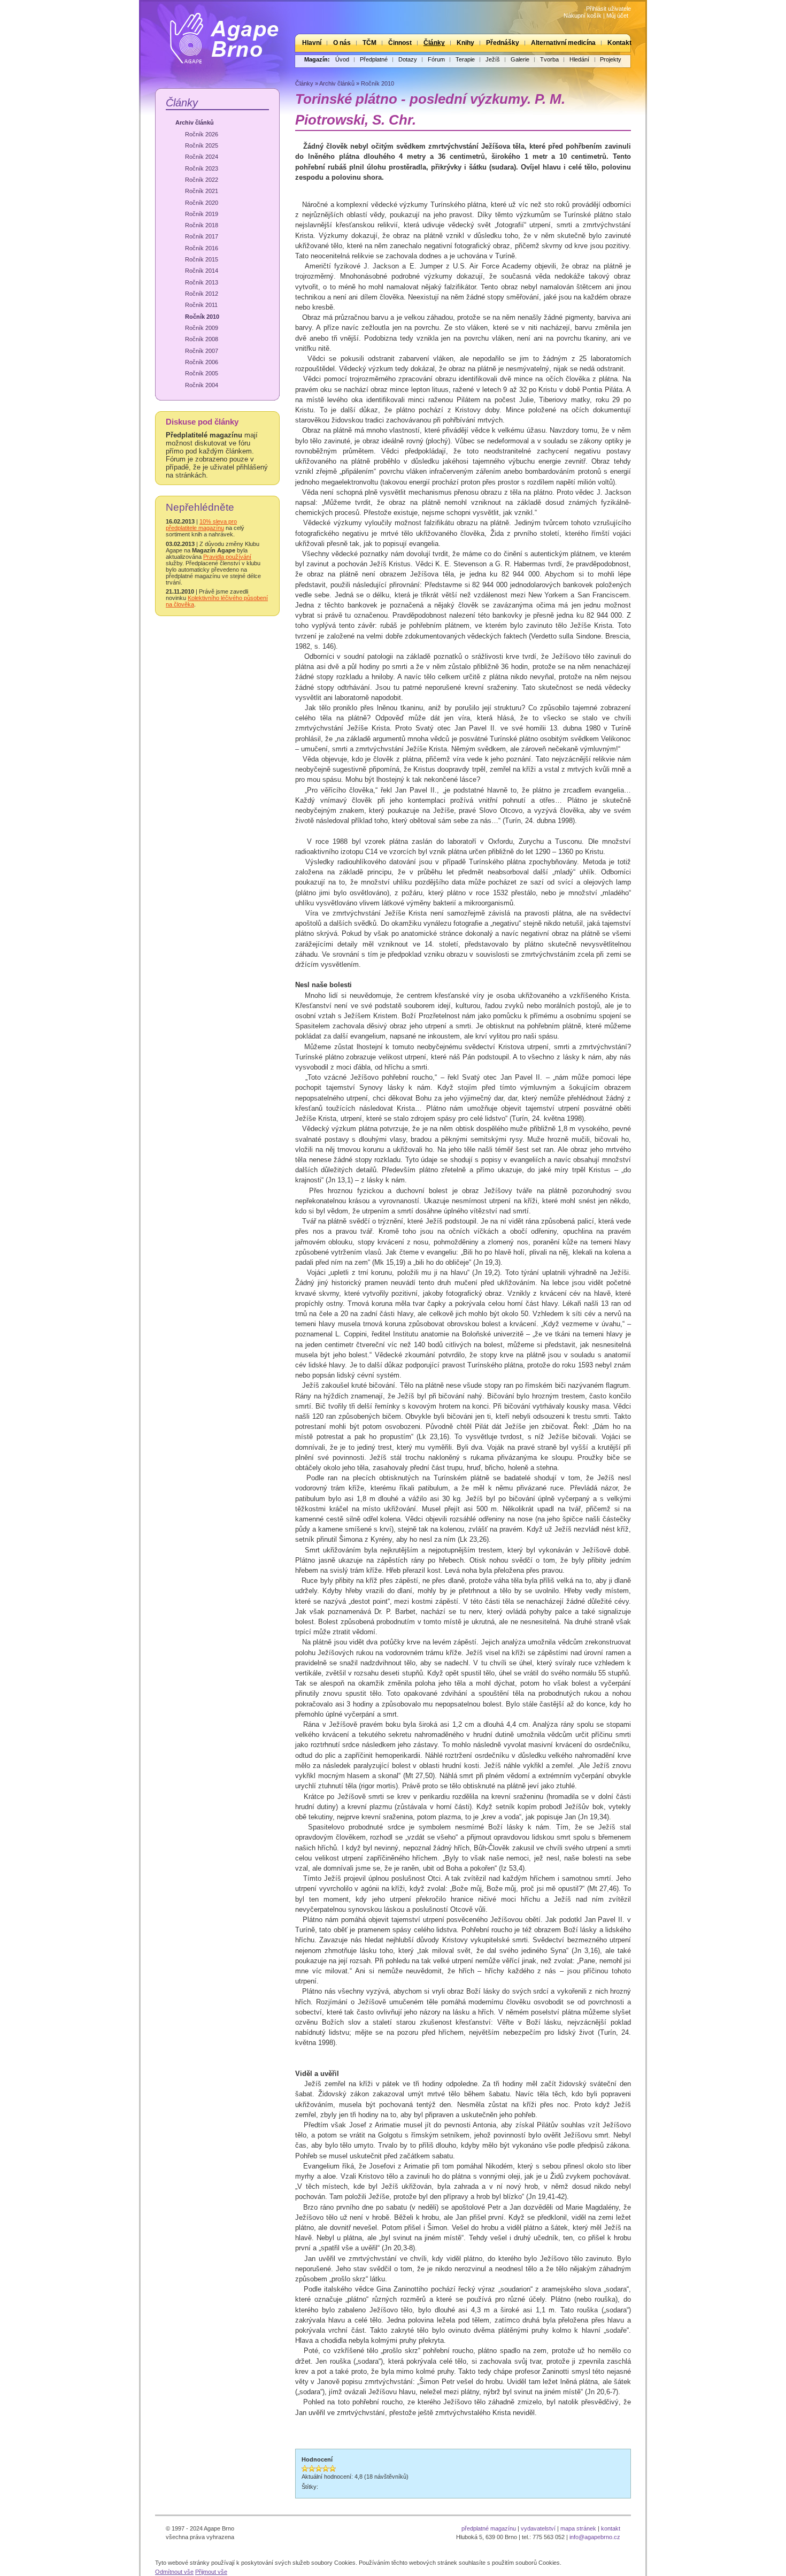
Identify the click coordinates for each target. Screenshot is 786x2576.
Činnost (400, 43)
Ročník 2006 (202, 362)
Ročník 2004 (202, 385)
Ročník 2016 (202, 248)
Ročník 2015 (202, 259)
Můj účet (617, 16)
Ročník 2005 (202, 373)
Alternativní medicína (563, 43)
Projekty (611, 59)
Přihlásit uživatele (608, 9)
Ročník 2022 (202, 180)
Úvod (342, 59)
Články (434, 43)
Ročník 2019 (202, 214)
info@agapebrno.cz (595, 2537)
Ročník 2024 (202, 157)
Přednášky (503, 43)
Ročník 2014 (202, 271)
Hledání (579, 59)
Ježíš (493, 59)
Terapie (465, 59)
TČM (369, 43)
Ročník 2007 (202, 351)
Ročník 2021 (202, 191)
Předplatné (374, 59)
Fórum (436, 59)
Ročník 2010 (202, 317)
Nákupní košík (583, 16)
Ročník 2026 (202, 134)
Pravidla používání (227, 557)
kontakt (611, 2528)
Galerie (520, 59)
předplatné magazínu (489, 2528)
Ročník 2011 (201, 305)
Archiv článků (195, 122)
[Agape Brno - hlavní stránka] (217, 34)
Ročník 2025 (202, 145)
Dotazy (408, 59)
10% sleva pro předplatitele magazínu (201, 525)
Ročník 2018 (202, 225)
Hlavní (312, 43)
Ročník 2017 (202, 236)
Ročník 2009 (202, 328)
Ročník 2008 (202, 339)
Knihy (465, 43)
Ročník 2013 (202, 282)
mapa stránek (578, 2528)
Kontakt (619, 43)
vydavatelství (538, 2528)
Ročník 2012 (202, 294)
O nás (342, 43)
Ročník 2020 (202, 203)
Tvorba (549, 59)
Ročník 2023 (202, 168)
